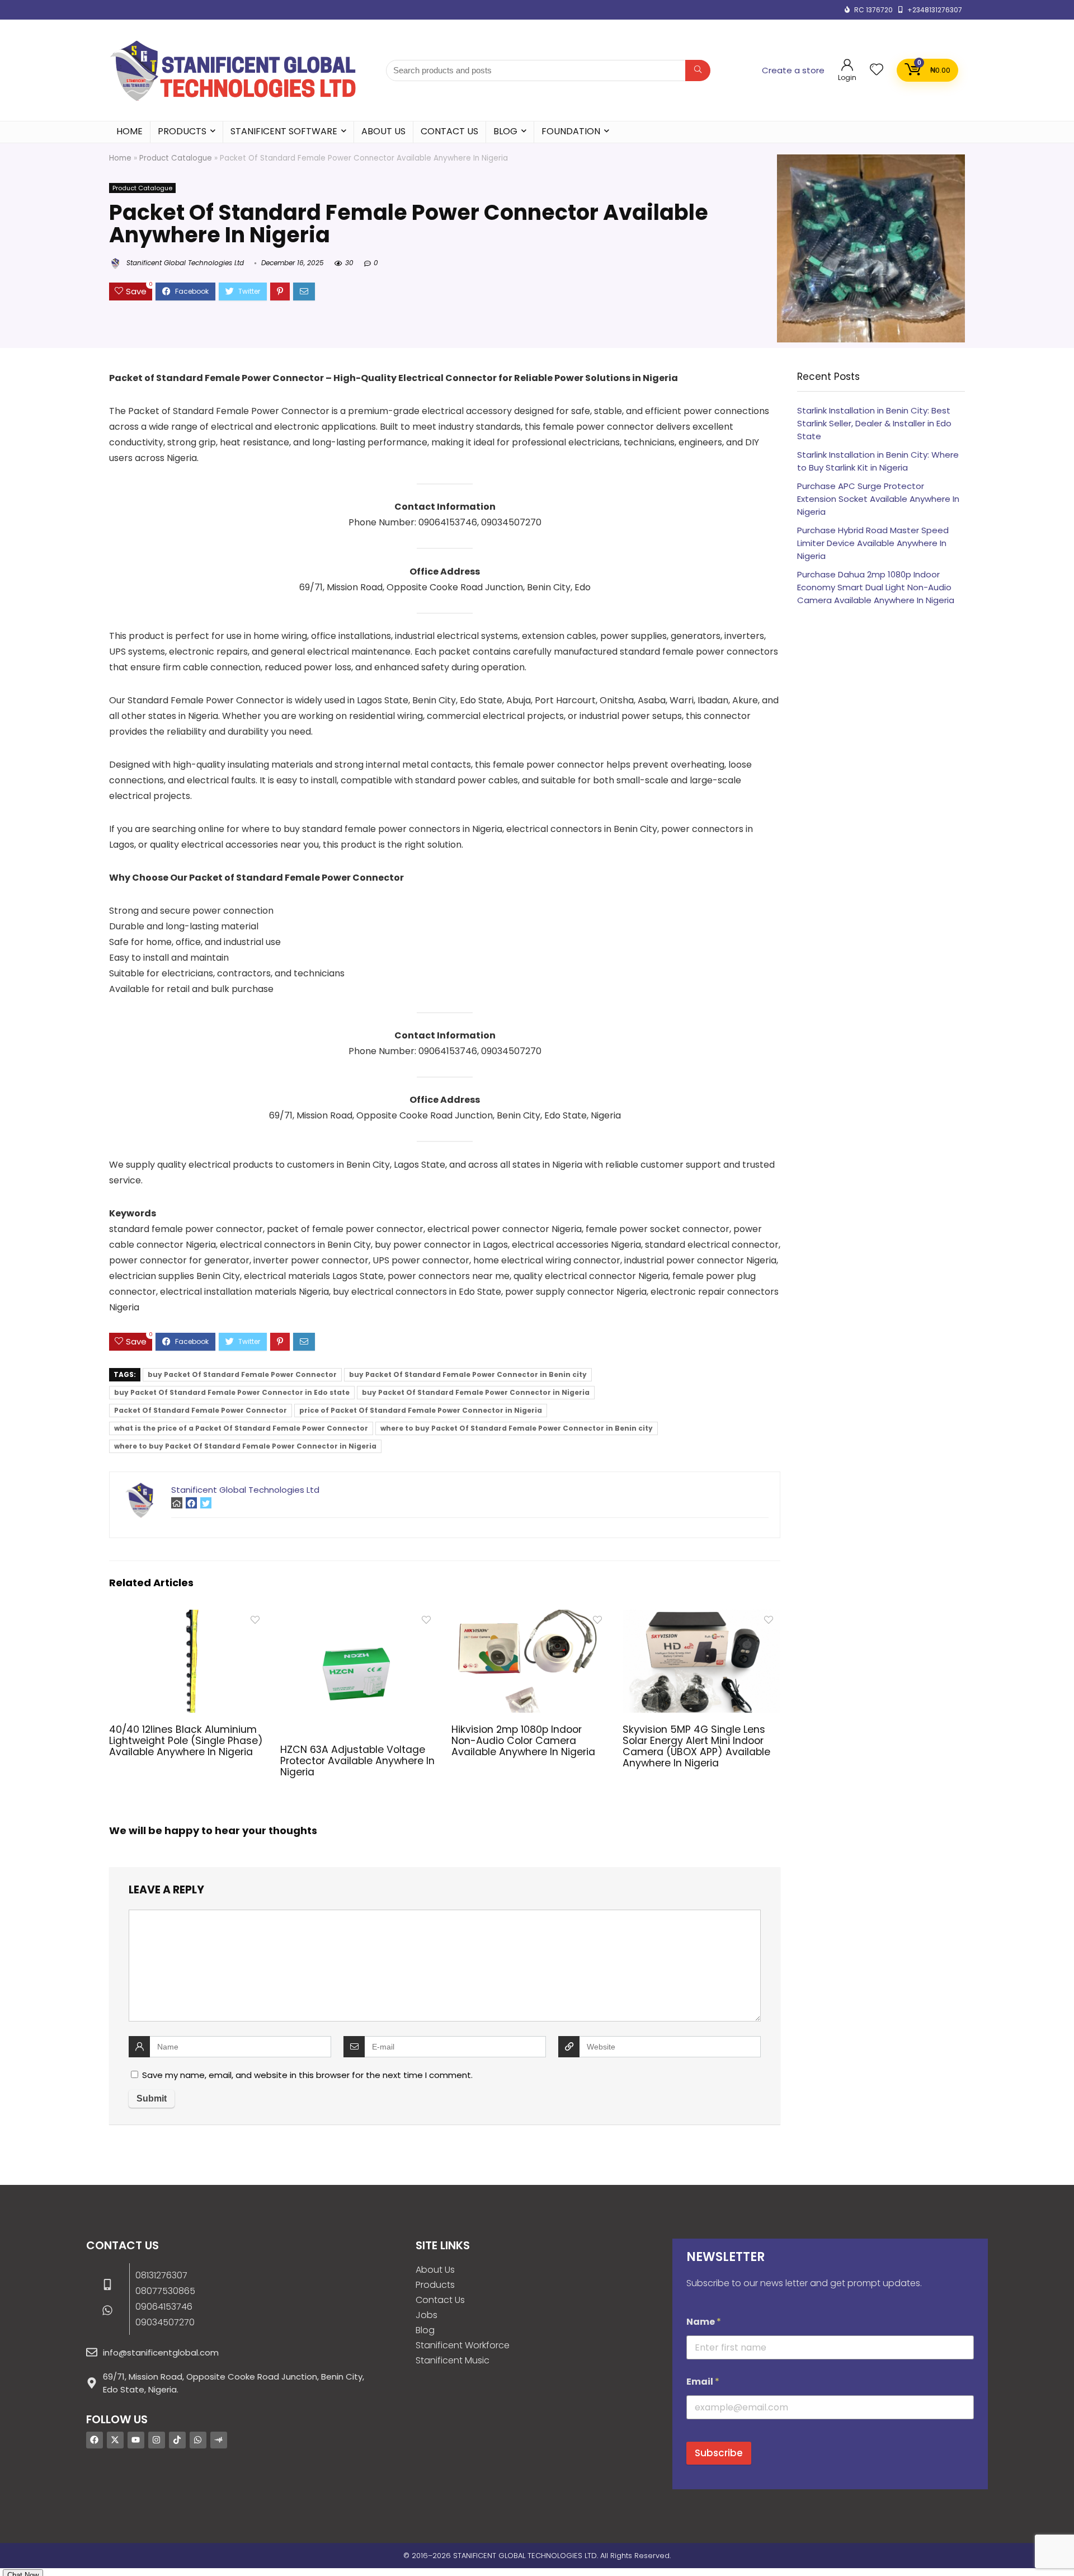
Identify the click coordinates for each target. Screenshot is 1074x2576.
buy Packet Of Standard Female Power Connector (242, 1374)
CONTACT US (449, 131)
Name (704, 2322)
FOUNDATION (571, 131)
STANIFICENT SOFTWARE (284, 131)
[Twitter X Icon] (115, 2440)
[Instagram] (157, 2440)
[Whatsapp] (198, 2440)
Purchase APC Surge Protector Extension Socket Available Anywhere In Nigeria (878, 499)
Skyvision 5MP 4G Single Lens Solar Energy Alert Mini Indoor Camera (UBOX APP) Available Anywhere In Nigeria (696, 1746)
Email (703, 2382)
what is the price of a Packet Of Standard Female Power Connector (241, 1428)
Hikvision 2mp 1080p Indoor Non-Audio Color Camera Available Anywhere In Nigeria (523, 1741)
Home (120, 158)
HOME (129, 131)
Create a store (793, 70)
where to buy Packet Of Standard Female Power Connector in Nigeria (245, 1446)
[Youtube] (136, 2440)
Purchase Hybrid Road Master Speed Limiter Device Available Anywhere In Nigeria (873, 543)
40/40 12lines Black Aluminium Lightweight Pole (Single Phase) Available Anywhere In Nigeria (186, 1741)
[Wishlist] (877, 70)
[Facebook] (95, 2440)
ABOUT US (383, 131)
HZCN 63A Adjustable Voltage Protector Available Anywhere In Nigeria (357, 1761)
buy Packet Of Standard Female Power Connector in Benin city (468, 1374)
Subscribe (719, 2453)
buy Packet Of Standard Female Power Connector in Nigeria (476, 1392)
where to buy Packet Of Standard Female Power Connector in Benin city (517, 1428)
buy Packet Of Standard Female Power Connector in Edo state (232, 1392)
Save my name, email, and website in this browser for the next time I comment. (307, 2075)
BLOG (505, 131)
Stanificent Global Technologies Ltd (184, 263)
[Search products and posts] (698, 70)
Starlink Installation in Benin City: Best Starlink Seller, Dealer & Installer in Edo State (874, 423)
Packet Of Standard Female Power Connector (201, 1410)
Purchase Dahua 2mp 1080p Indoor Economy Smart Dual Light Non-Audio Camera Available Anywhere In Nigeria (876, 587)
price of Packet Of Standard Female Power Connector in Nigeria (421, 1410)
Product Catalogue (176, 158)
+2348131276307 (935, 10)
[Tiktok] (177, 2440)
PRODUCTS (182, 131)
